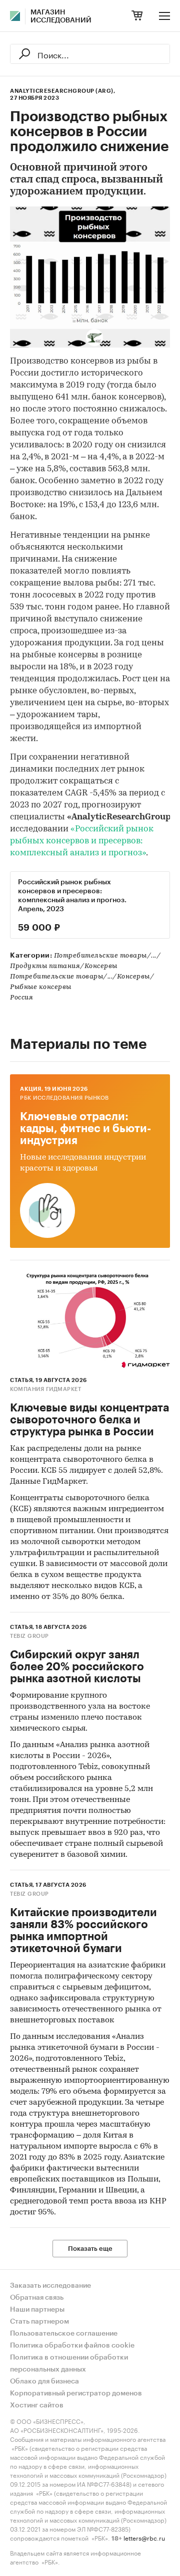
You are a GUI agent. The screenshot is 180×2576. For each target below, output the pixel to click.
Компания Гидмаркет (45, 1389)
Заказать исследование (50, 2286)
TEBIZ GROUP (29, 1636)
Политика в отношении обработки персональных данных (69, 2364)
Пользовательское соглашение (64, 2334)
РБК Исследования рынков (64, 1098)
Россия (21, 998)
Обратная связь (37, 2298)
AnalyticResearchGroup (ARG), (62, 91)
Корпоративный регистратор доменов (76, 2393)
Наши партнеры (37, 2310)
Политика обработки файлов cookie (72, 2346)
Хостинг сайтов (37, 2405)
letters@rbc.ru (144, 2537)
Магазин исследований (61, 16)
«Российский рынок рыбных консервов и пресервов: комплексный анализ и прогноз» (82, 841)
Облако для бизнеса (44, 2381)
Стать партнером (39, 2322)
